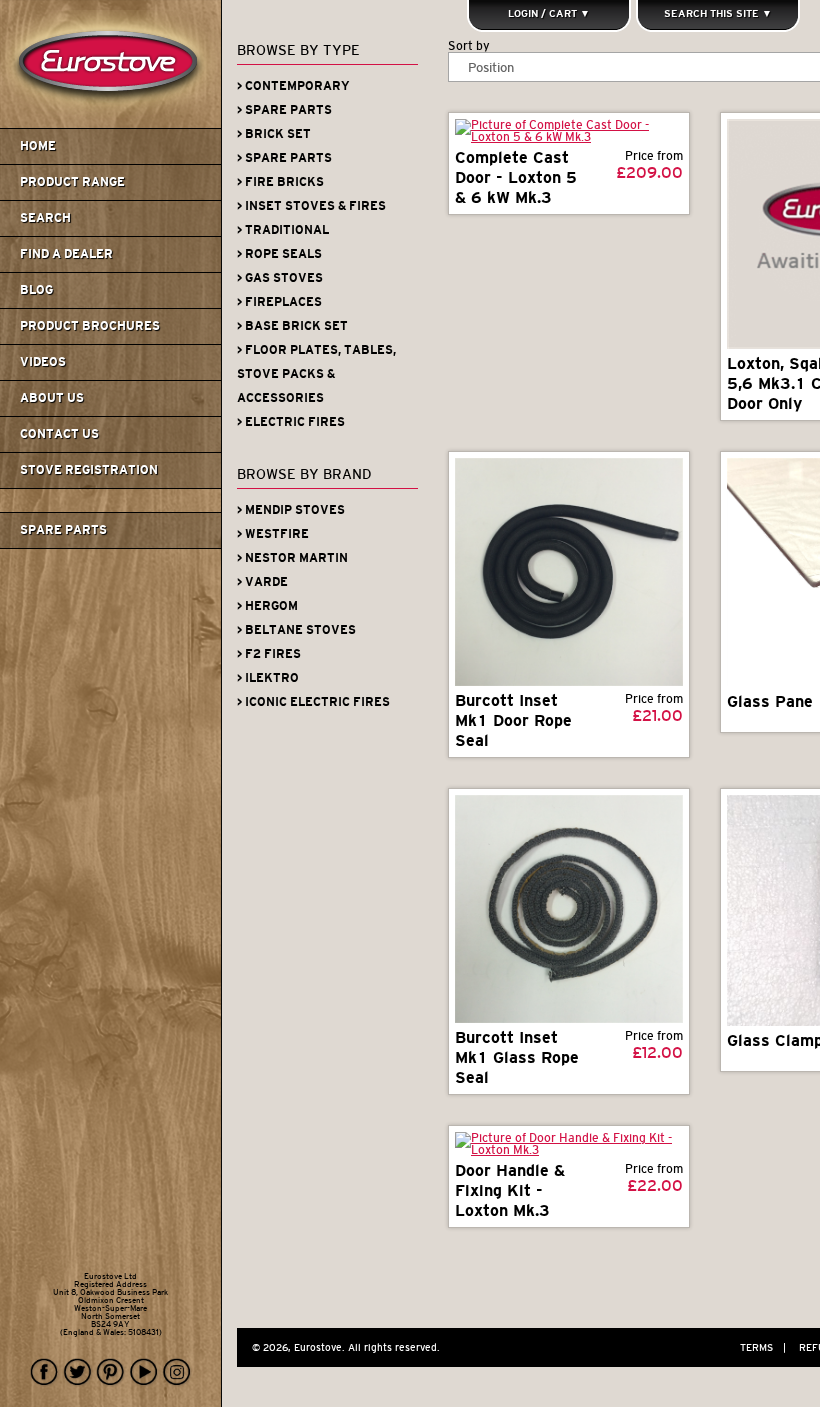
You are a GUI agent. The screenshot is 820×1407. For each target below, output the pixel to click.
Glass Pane (770, 701)
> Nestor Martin (292, 558)
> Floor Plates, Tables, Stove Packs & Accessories (316, 374)
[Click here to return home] (113, 124)
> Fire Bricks (280, 182)
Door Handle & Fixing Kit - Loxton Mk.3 (510, 1190)
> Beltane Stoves (296, 630)
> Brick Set (274, 134)
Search (45, 218)
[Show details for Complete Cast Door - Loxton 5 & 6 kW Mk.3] (569, 131)
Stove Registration (89, 470)
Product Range (72, 182)
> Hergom (267, 606)
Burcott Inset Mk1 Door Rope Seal (513, 720)
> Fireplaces (279, 302)
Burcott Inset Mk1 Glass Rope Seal (517, 1057)
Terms (763, 1347)
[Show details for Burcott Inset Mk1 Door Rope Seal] (569, 572)
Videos (43, 362)
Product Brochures (90, 326)
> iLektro (268, 678)
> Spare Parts (284, 110)
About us (52, 398)
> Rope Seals (279, 254)
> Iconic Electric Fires (313, 702)
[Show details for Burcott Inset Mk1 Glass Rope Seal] (569, 909)
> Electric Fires (291, 422)
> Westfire (273, 534)
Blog (36, 290)
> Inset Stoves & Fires (311, 206)
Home (38, 146)
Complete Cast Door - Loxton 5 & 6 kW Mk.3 (516, 177)
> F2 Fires (269, 654)
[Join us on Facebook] (45, 1372)
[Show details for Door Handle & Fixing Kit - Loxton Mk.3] (569, 1144)
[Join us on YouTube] (144, 1372)
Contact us (59, 434)
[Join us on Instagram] (177, 1372)
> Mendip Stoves (291, 510)
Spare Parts (63, 530)
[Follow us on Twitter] (78, 1372)
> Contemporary (293, 86)
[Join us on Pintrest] (111, 1372)
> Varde (262, 582)
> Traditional (283, 230)
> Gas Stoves (280, 278)
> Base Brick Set (292, 326)
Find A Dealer (66, 254)
